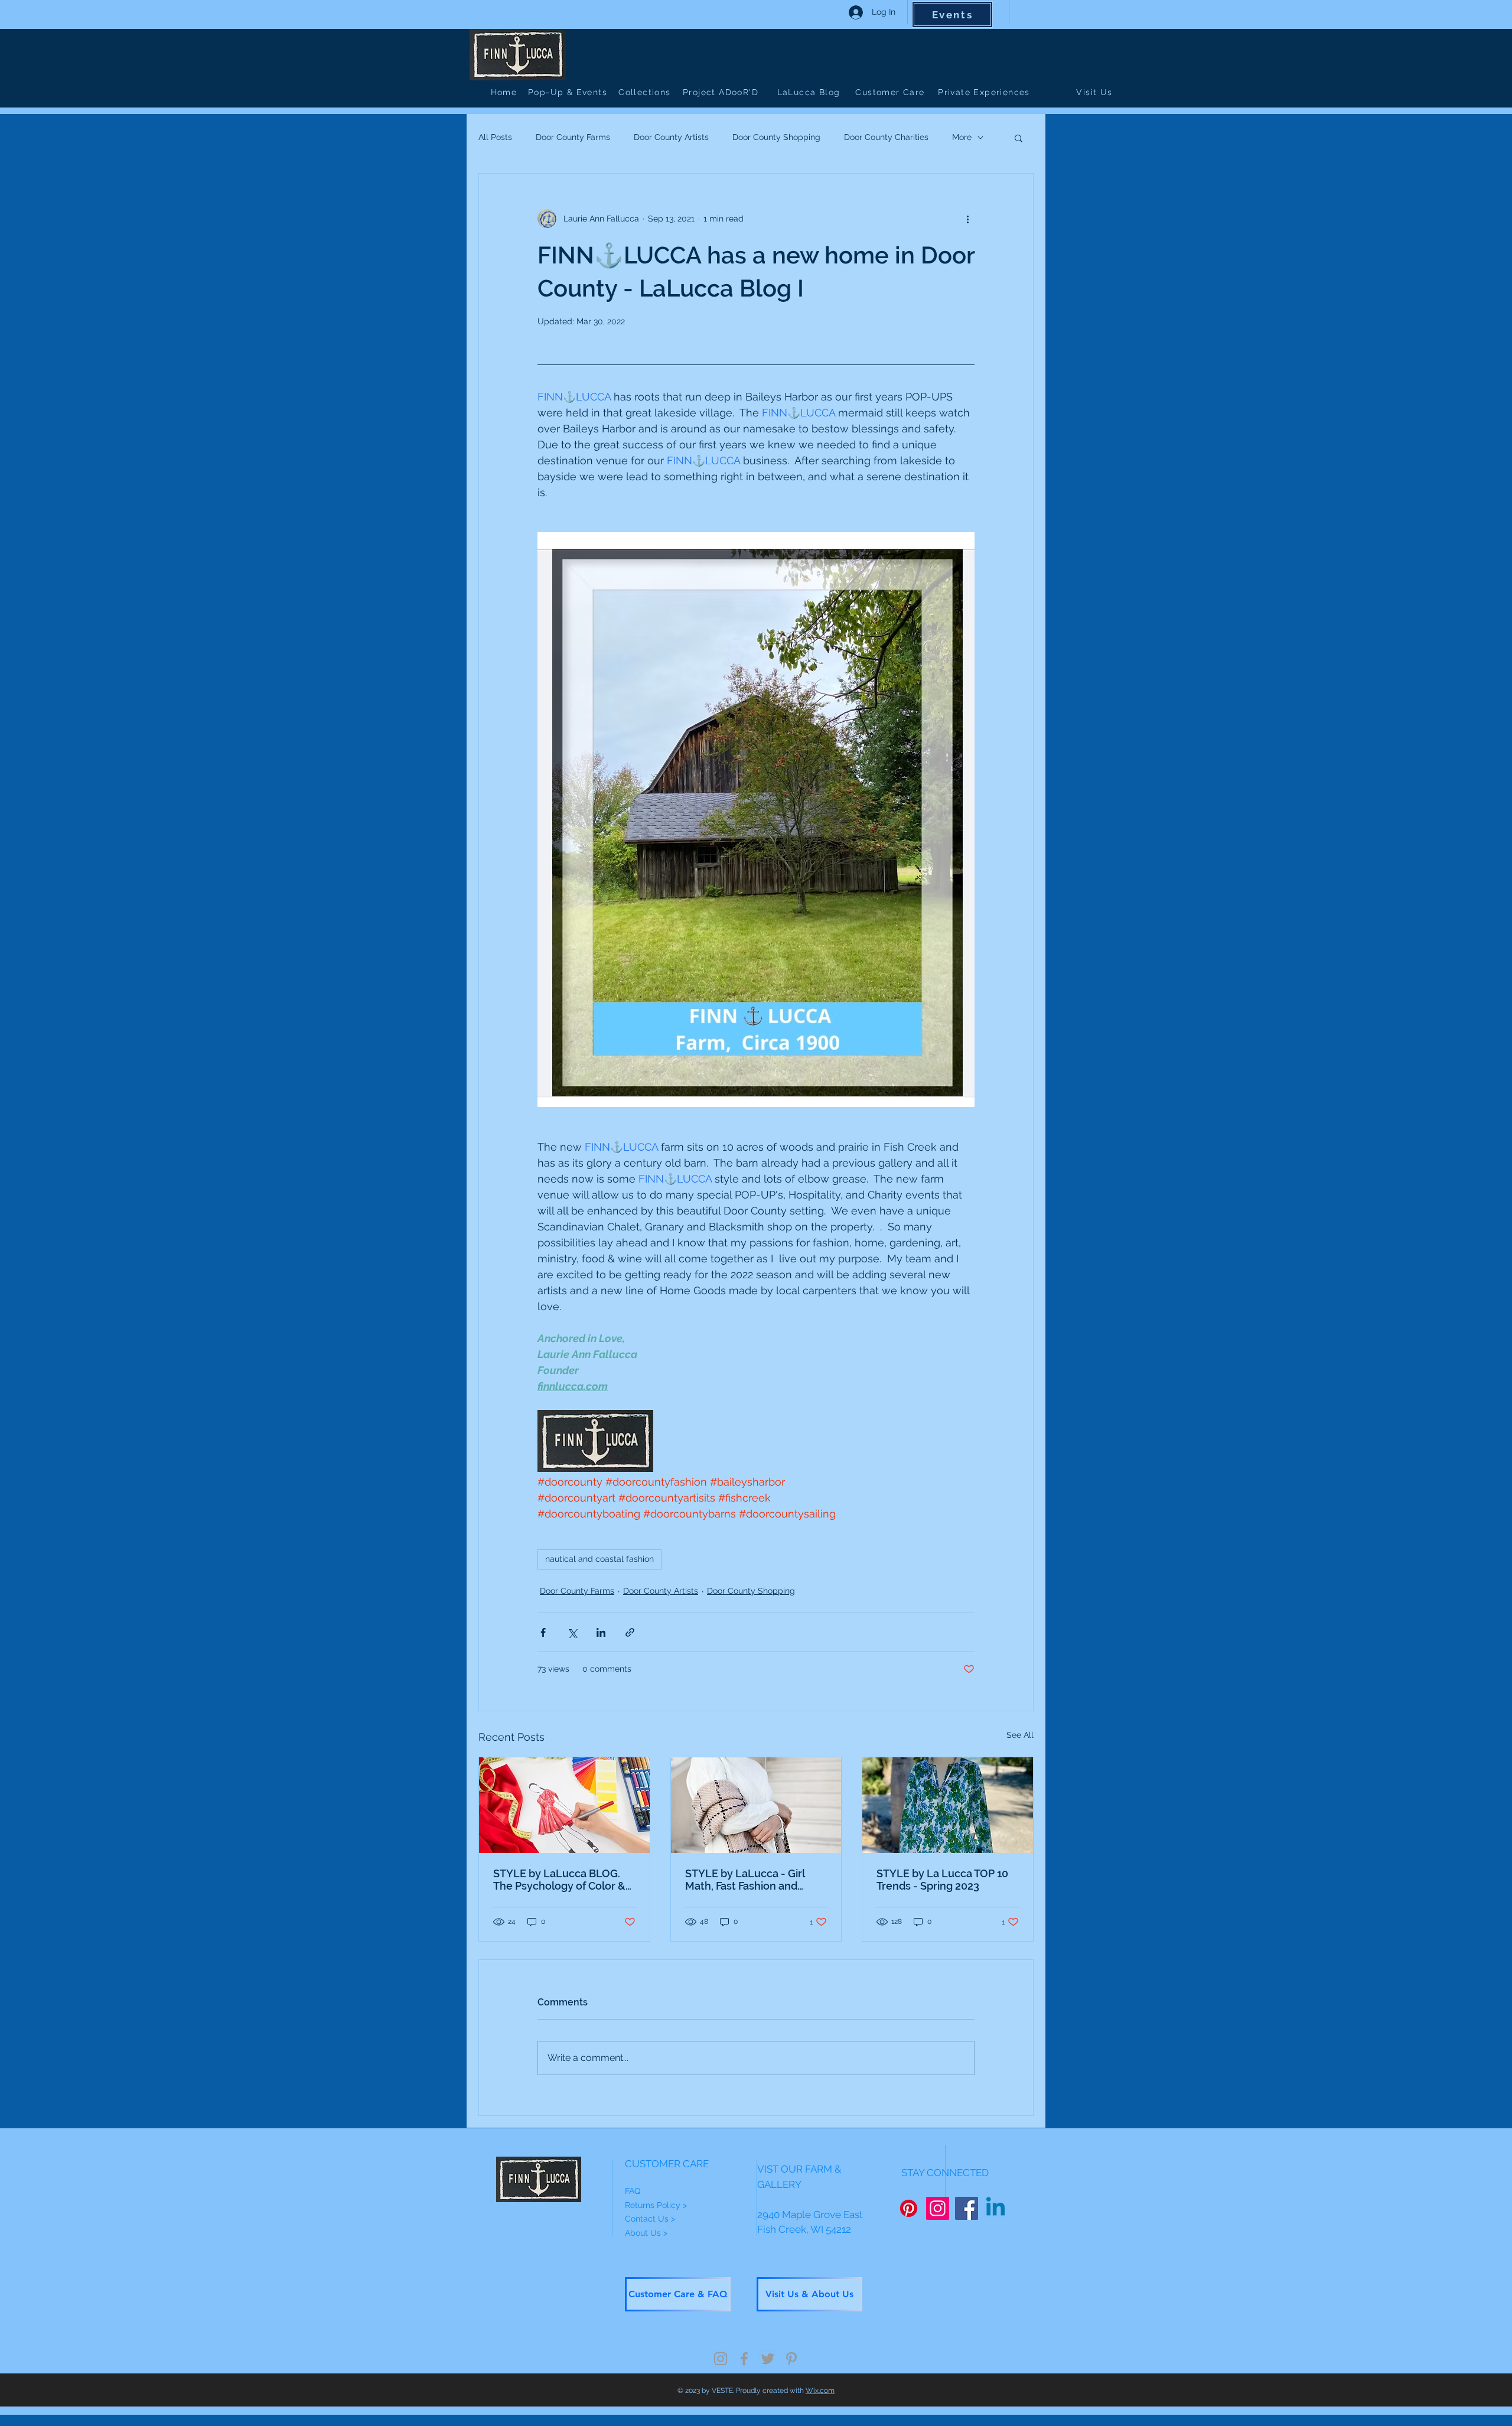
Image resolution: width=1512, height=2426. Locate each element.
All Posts (495, 137)
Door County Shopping (776, 137)
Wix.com (820, 2391)
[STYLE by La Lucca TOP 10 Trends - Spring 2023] (948, 1805)
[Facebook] (967, 2208)
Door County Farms (573, 137)
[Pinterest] (909, 2208)
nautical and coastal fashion (599, 1559)
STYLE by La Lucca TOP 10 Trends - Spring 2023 (942, 1880)
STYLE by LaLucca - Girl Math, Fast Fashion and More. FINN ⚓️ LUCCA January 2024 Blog (745, 1880)
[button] (1019, 138)
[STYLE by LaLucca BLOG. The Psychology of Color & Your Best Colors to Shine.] (564, 1805)
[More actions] (967, 219)
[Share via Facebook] (543, 1632)
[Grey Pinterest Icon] (791, 2359)
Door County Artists (671, 137)
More (962, 137)
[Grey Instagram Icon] (721, 2359)
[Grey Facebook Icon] (744, 2359)
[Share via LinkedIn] (601, 1632)
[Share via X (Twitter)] (572, 1632)
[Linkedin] (995, 2208)
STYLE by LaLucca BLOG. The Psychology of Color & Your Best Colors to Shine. (559, 1880)
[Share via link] (630, 1632)
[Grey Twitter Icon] (768, 2359)
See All (1020, 1735)
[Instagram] (938, 2208)
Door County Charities (886, 137)
